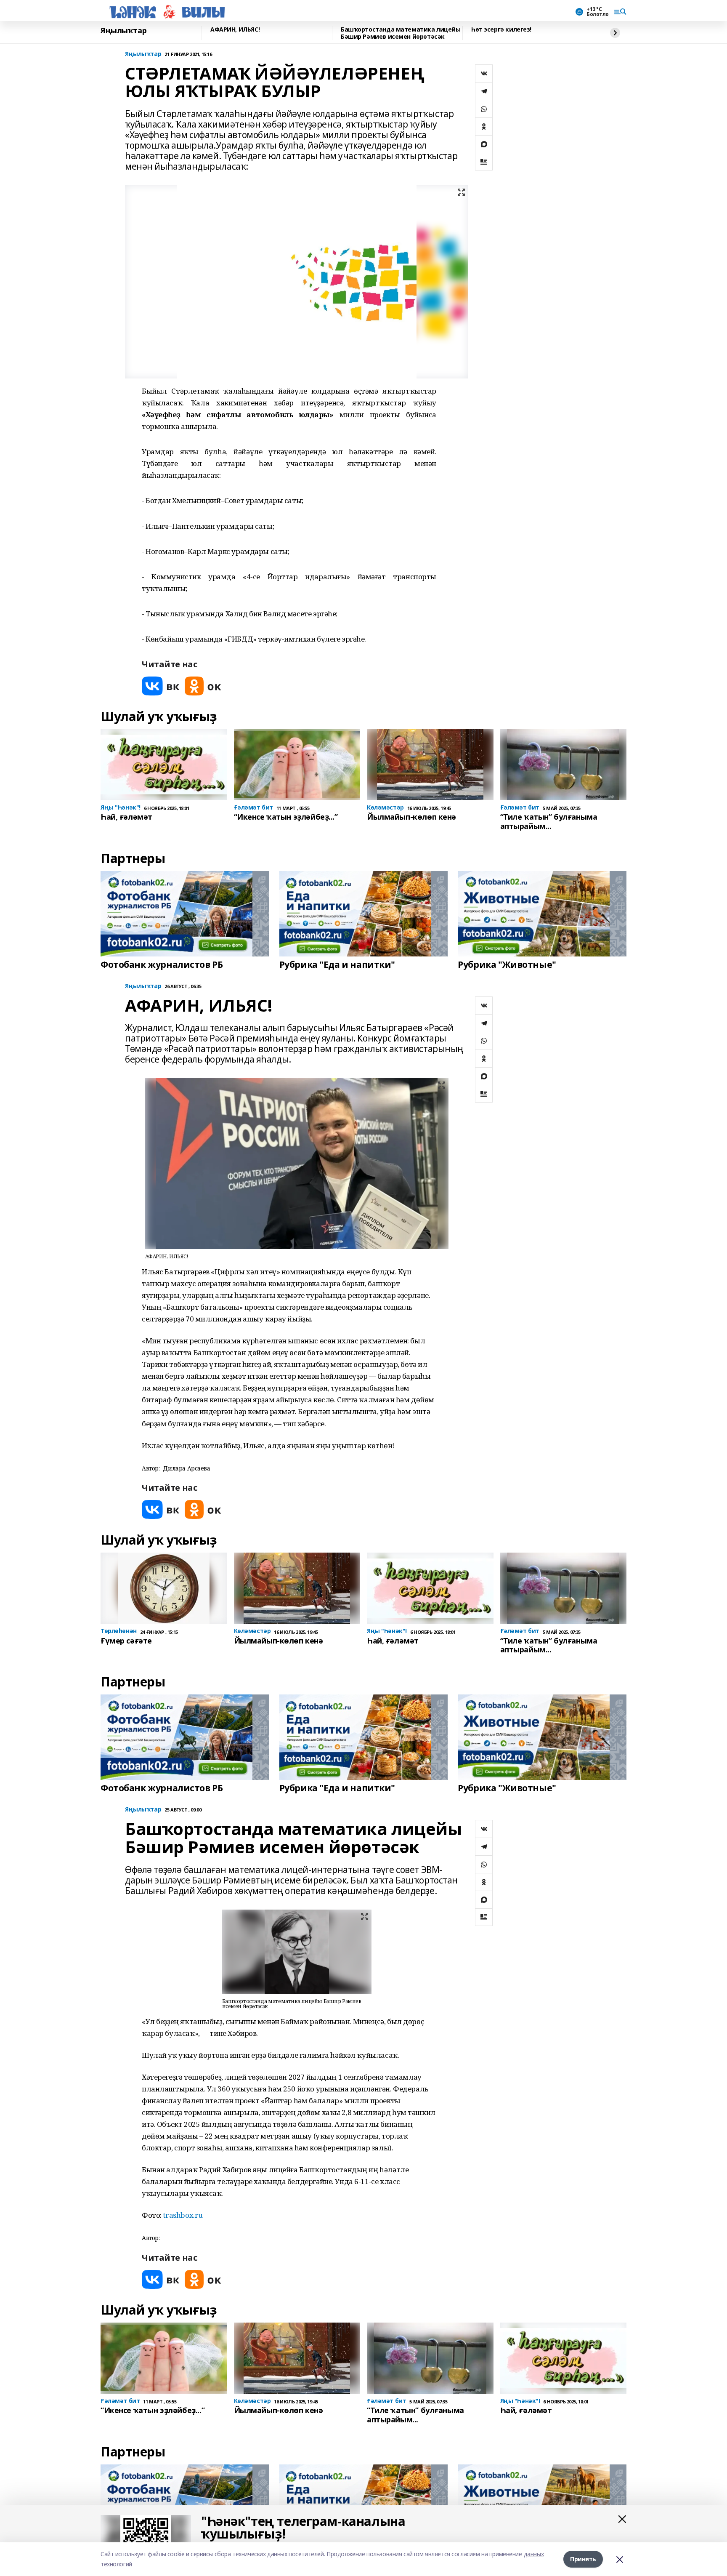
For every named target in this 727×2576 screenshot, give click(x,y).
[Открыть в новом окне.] (161, 686)
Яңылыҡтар (123, 31)
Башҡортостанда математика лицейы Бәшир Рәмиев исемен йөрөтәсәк (401, 33)
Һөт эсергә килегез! (501, 30)
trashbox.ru (183, 2215)
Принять (583, 2559)
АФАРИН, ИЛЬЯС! (235, 30)
